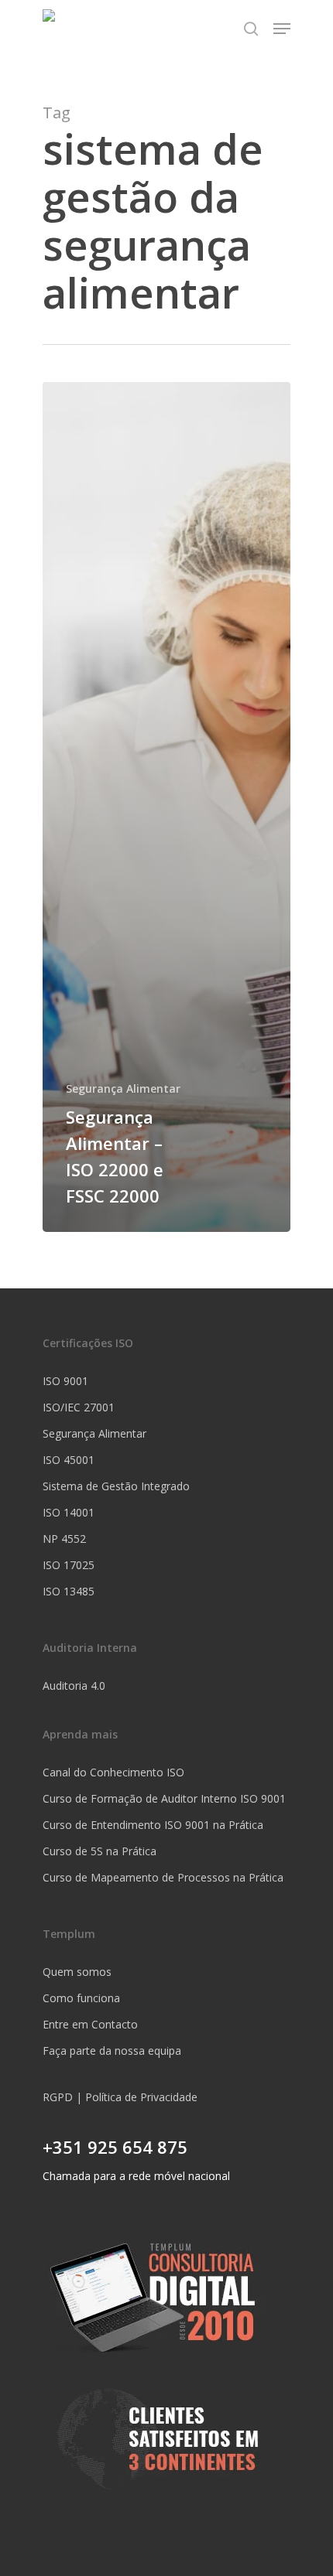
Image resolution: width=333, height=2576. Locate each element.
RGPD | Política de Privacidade (120, 2097)
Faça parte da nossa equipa (112, 2051)
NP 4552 (64, 1539)
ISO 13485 (69, 1591)
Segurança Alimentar (123, 1088)
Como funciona (81, 1998)
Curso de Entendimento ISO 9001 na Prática (153, 1825)
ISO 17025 (69, 1565)
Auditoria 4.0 (74, 1685)
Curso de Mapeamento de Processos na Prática (163, 1877)
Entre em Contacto (90, 2024)
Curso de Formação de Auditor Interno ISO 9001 (164, 1798)
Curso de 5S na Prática (100, 1851)
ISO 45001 (69, 1460)
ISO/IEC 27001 (79, 1407)
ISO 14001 (69, 1512)
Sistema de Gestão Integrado (116, 1486)
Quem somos (77, 1972)
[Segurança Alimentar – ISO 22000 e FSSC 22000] (166, 807)
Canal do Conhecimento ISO (113, 1772)
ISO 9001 (65, 1381)
